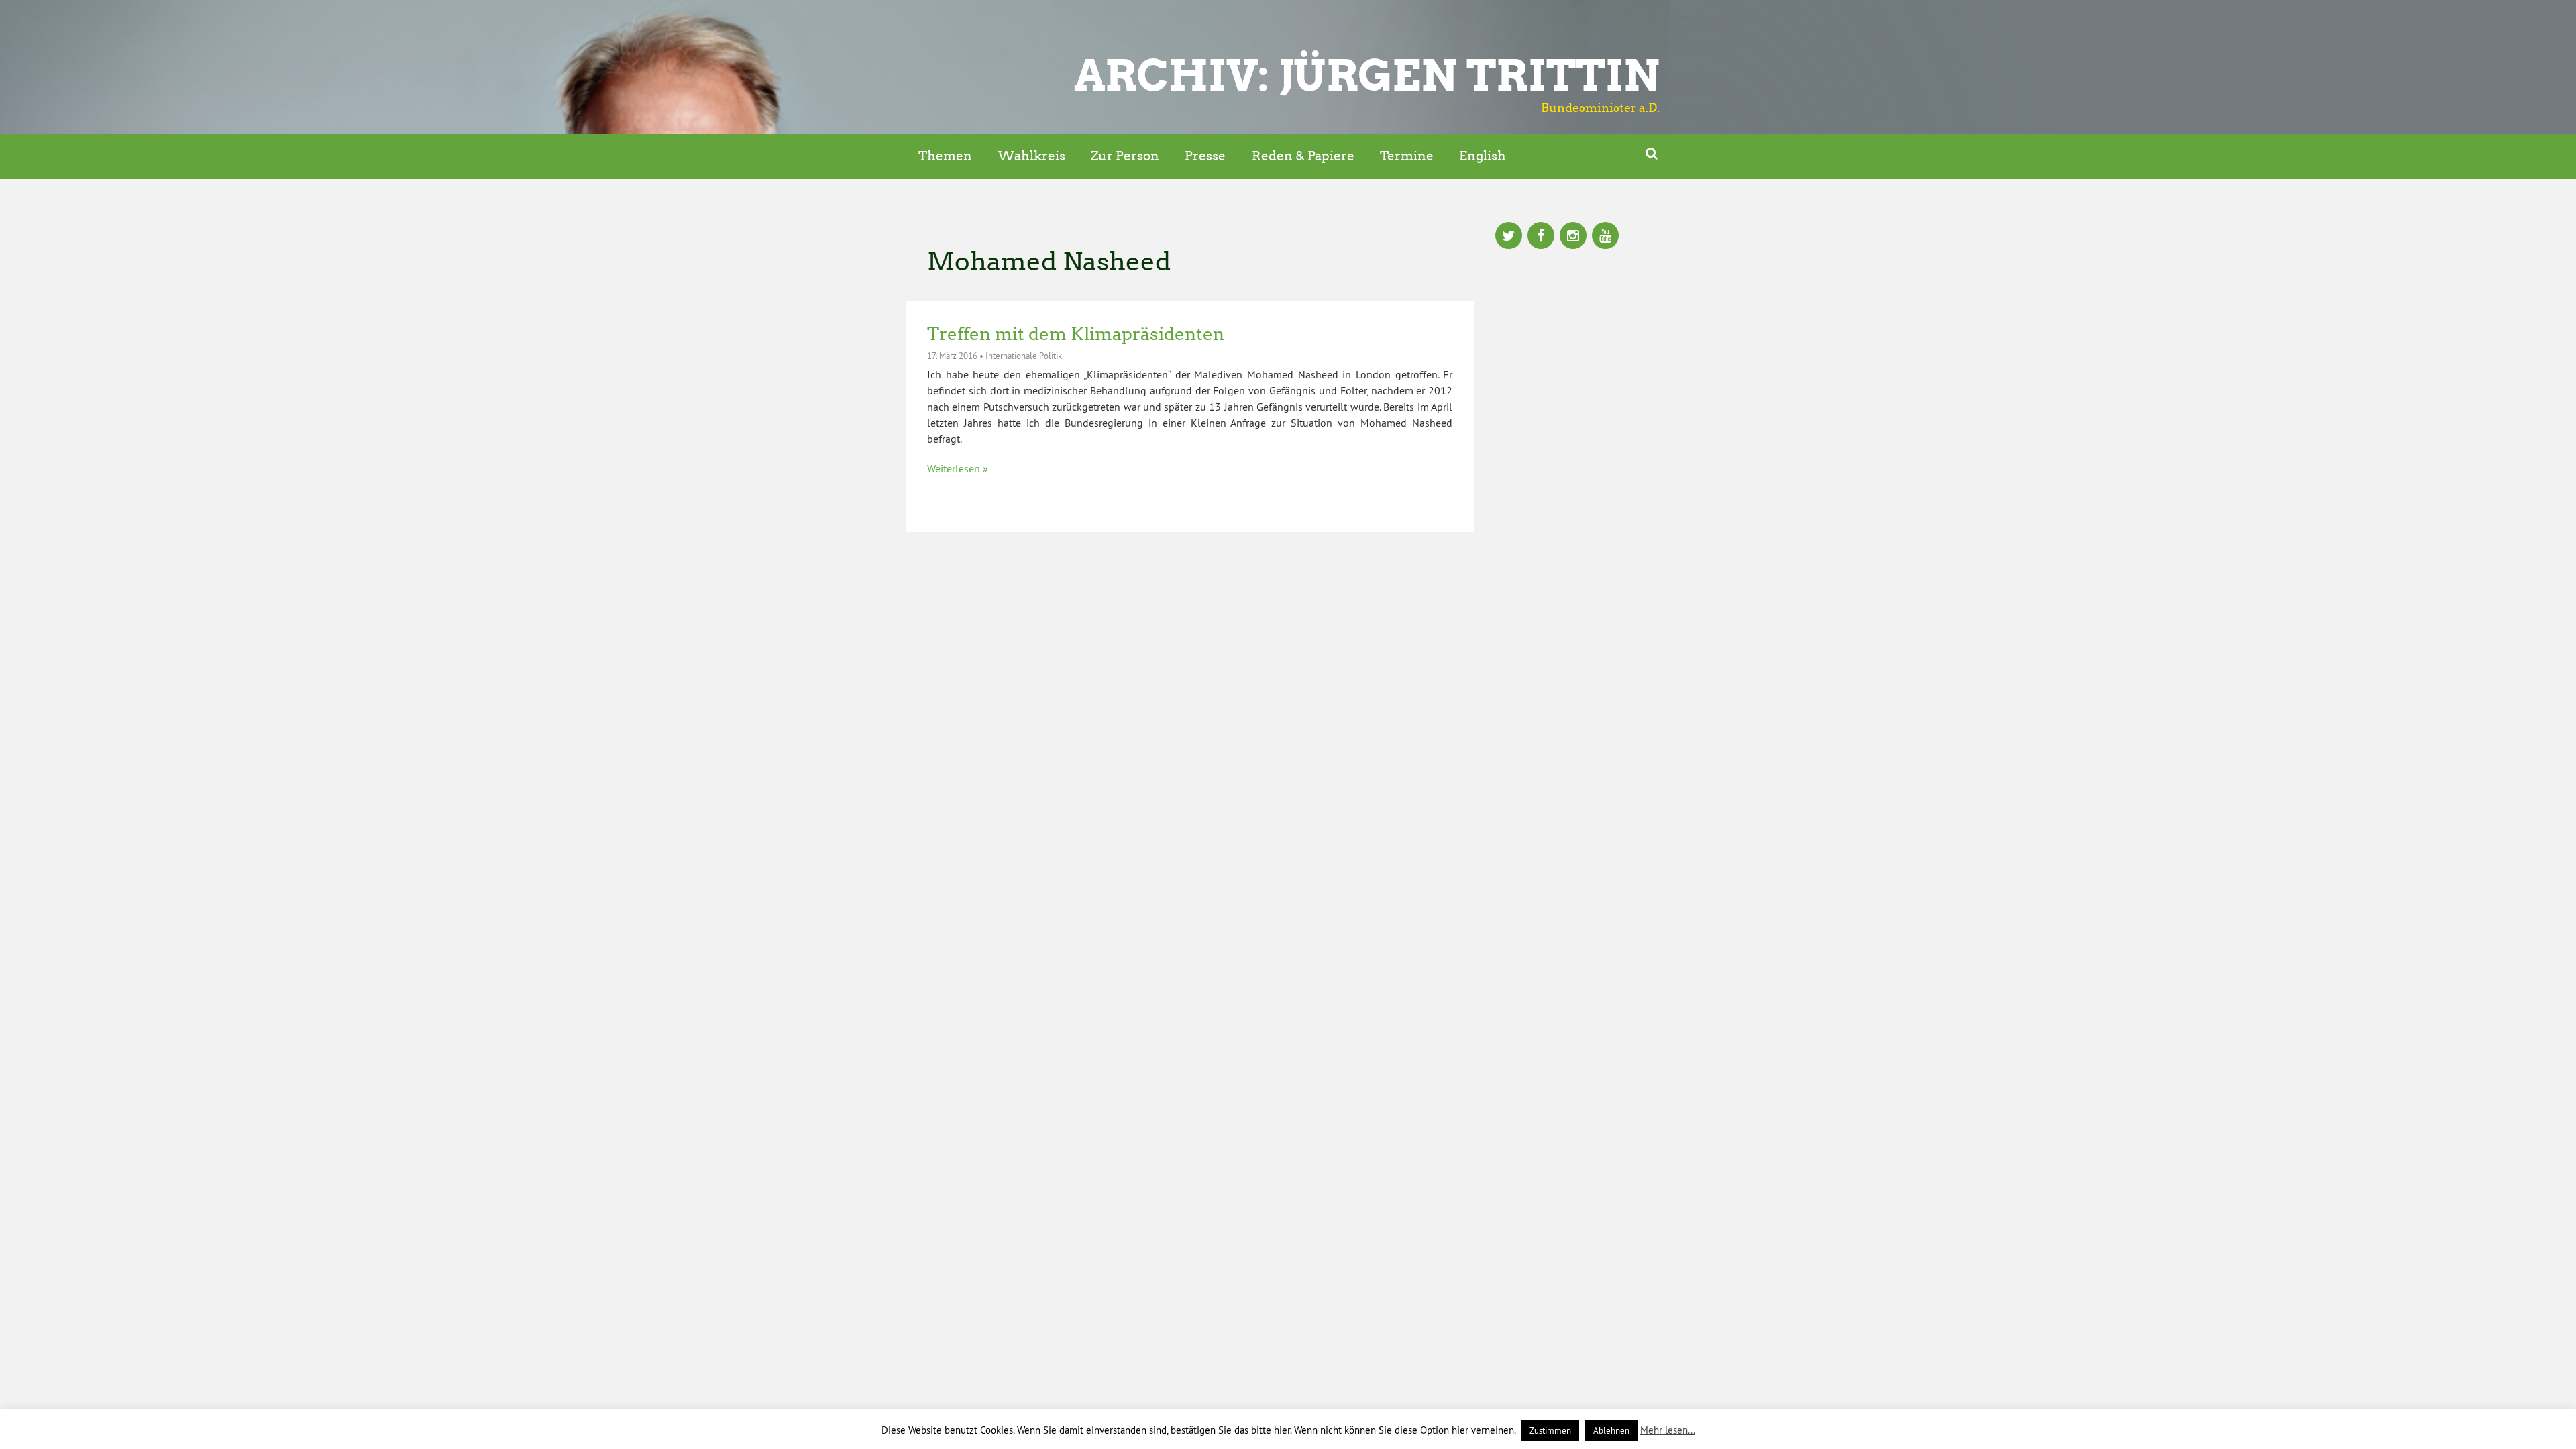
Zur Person (1125, 156)
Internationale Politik (1024, 356)
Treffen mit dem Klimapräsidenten (1076, 334)
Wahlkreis (1032, 156)
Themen (945, 156)
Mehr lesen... (1668, 1430)
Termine (1407, 156)
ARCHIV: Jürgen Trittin (1367, 75)
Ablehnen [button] (1611, 1430)
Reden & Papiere (1303, 156)
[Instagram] (1573, 237)
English (1483, 156)
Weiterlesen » (958, 468)
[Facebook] (1541, 237)
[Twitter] (1509, 237)
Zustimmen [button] (1550, 1430)
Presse (1205, 156)
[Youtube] (1605, 237)
